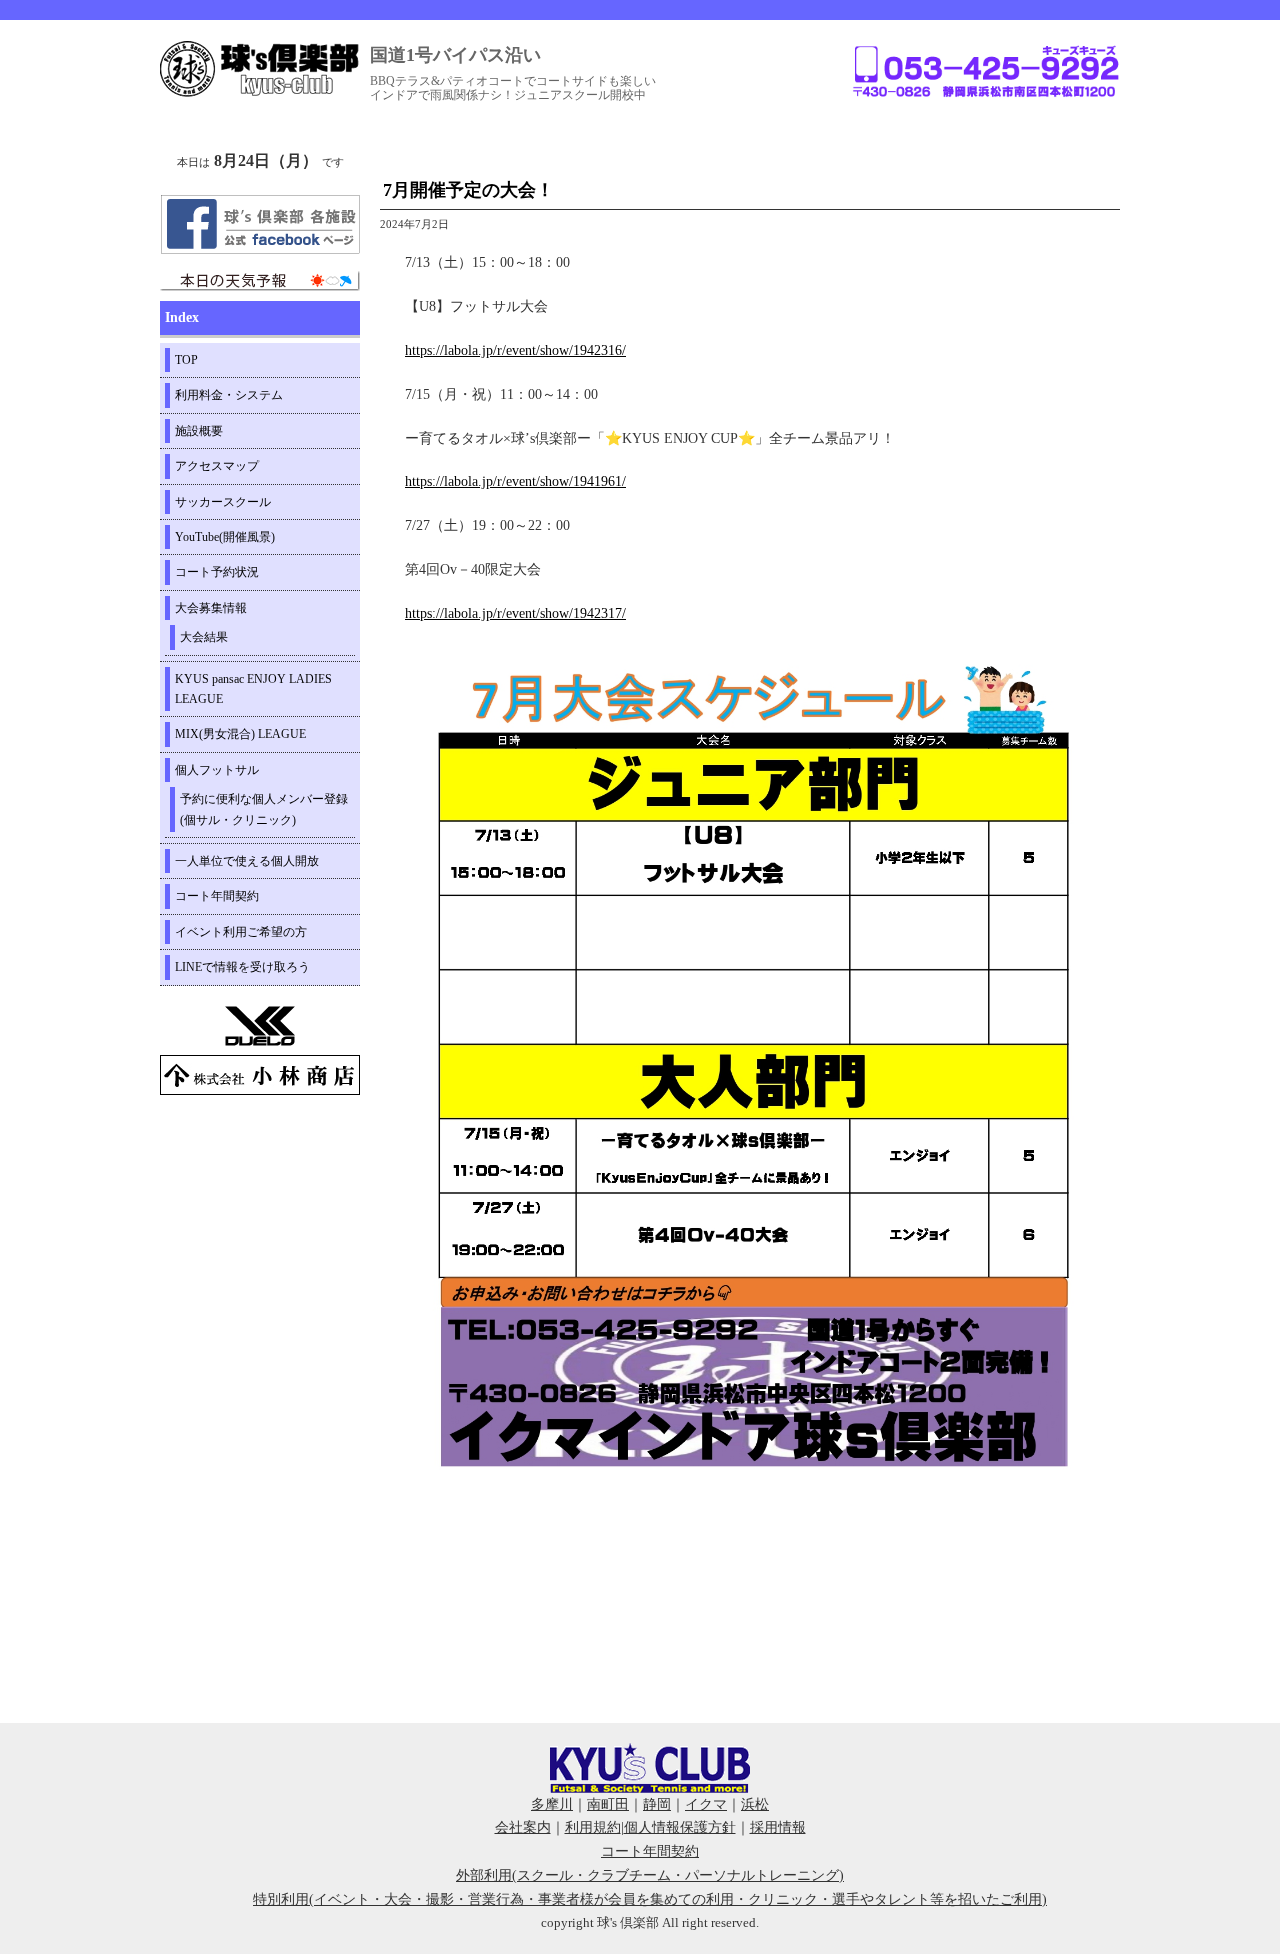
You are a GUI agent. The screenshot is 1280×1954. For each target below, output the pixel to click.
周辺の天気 (260, 281)
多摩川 (552, 1804)
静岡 (657, 1804)
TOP (186, 360)
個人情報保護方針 (680, 1827)
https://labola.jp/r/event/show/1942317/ (515, 613)
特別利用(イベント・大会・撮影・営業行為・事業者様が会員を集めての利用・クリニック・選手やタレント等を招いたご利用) (650, 1899)
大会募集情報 (211, 608)
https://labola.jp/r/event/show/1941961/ (515, 481)
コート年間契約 (217, 896)
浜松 (755, 1804)
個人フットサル (217, 770)
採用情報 (778, 1827)
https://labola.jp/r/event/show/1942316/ (515, 350)
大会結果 (204, 637)
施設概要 (199, 431)
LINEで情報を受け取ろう (242, 967)
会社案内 (523, 1827)
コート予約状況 (217, 572)
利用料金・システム (229, 395)
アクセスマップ (217, 466)
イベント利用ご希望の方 (241, 932)
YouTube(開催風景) (225, 537)
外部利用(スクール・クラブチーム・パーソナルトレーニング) (650, 1875)
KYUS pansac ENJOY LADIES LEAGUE (253, 689)
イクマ (706, 1804)
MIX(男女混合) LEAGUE (240, 734)
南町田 (608, 1804)
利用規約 (593, 1827)
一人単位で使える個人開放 (247, 861)
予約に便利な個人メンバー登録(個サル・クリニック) (264, 809)
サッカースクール (223, 502)
